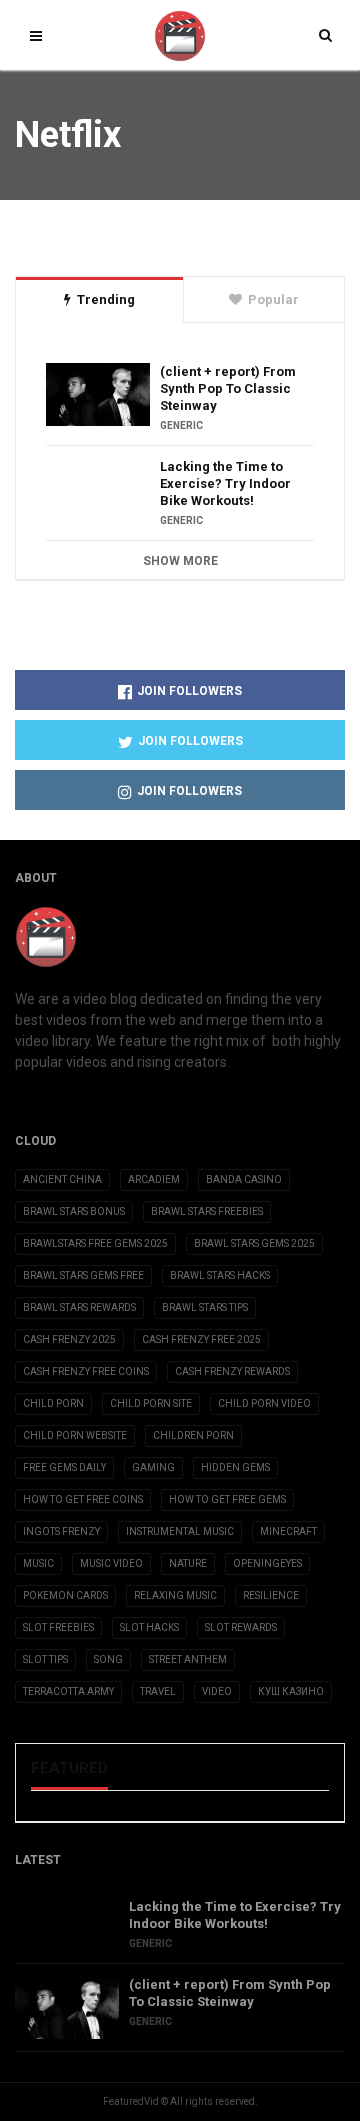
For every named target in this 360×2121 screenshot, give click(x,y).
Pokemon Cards (65, 1595)
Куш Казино (291, 1691)
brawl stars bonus (74, 1211)
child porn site (151, 1403)
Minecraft (288, 1531)
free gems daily (64, 1467)
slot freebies (58, 1627)
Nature (188, 1563)
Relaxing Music (175, 1595)
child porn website (75, 1435)
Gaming (153, 1467)
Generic (181, 425)
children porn (193, 1435)
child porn (53, 1403)
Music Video (111, 1563)
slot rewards (241, 1627)
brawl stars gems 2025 (254, 1243)
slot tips (45, 1659)
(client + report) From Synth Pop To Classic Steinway (228, 388)
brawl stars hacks (220, 1275)
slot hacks (149, 1627)
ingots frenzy (61, 1531)
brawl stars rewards (79, 1307)
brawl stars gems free (83, 1275)
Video (217, 1691)
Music (38, 1563)
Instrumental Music (180, 1531)
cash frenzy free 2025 (201, 1339)
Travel (158, 1691)
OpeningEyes (267, 1563)
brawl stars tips (205, 1307)
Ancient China (62, 1179)
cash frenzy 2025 (69, 1339)
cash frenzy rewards (232, 1371)
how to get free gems (227, 1499)
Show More (180, 561)
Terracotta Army (68, 1691)
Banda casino (244, 1179)
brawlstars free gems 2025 (95, 1243)
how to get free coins (83, 1499)
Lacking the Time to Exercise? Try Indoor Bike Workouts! (225, 483)
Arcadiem (154, 1179)
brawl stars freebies (207, 1211)
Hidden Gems (235, 1467)
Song (108, 1659)
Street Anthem (188, 1659)
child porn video (264, 1403)
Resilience (271, 1595)
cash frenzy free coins (86, 1371)
